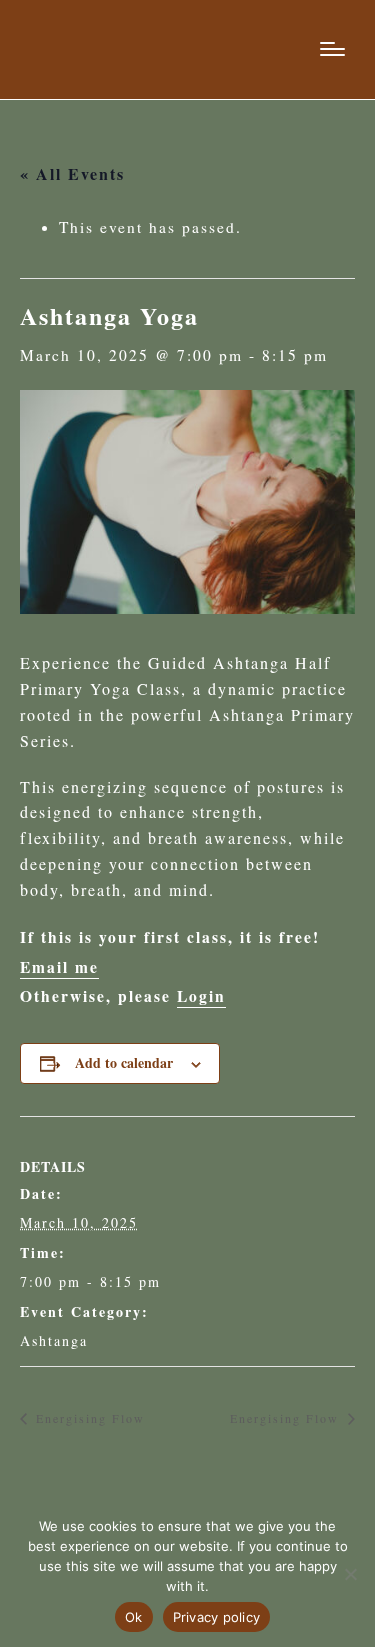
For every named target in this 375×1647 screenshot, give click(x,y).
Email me (59, 967)
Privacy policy (217, 1617)
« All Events (72, 173)
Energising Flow (88, 1418)
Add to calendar (124, 1062)
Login (201, 996)
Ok (134, 1617)
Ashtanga (54, 1340)
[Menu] (332, 49)
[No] (350, 1574)
